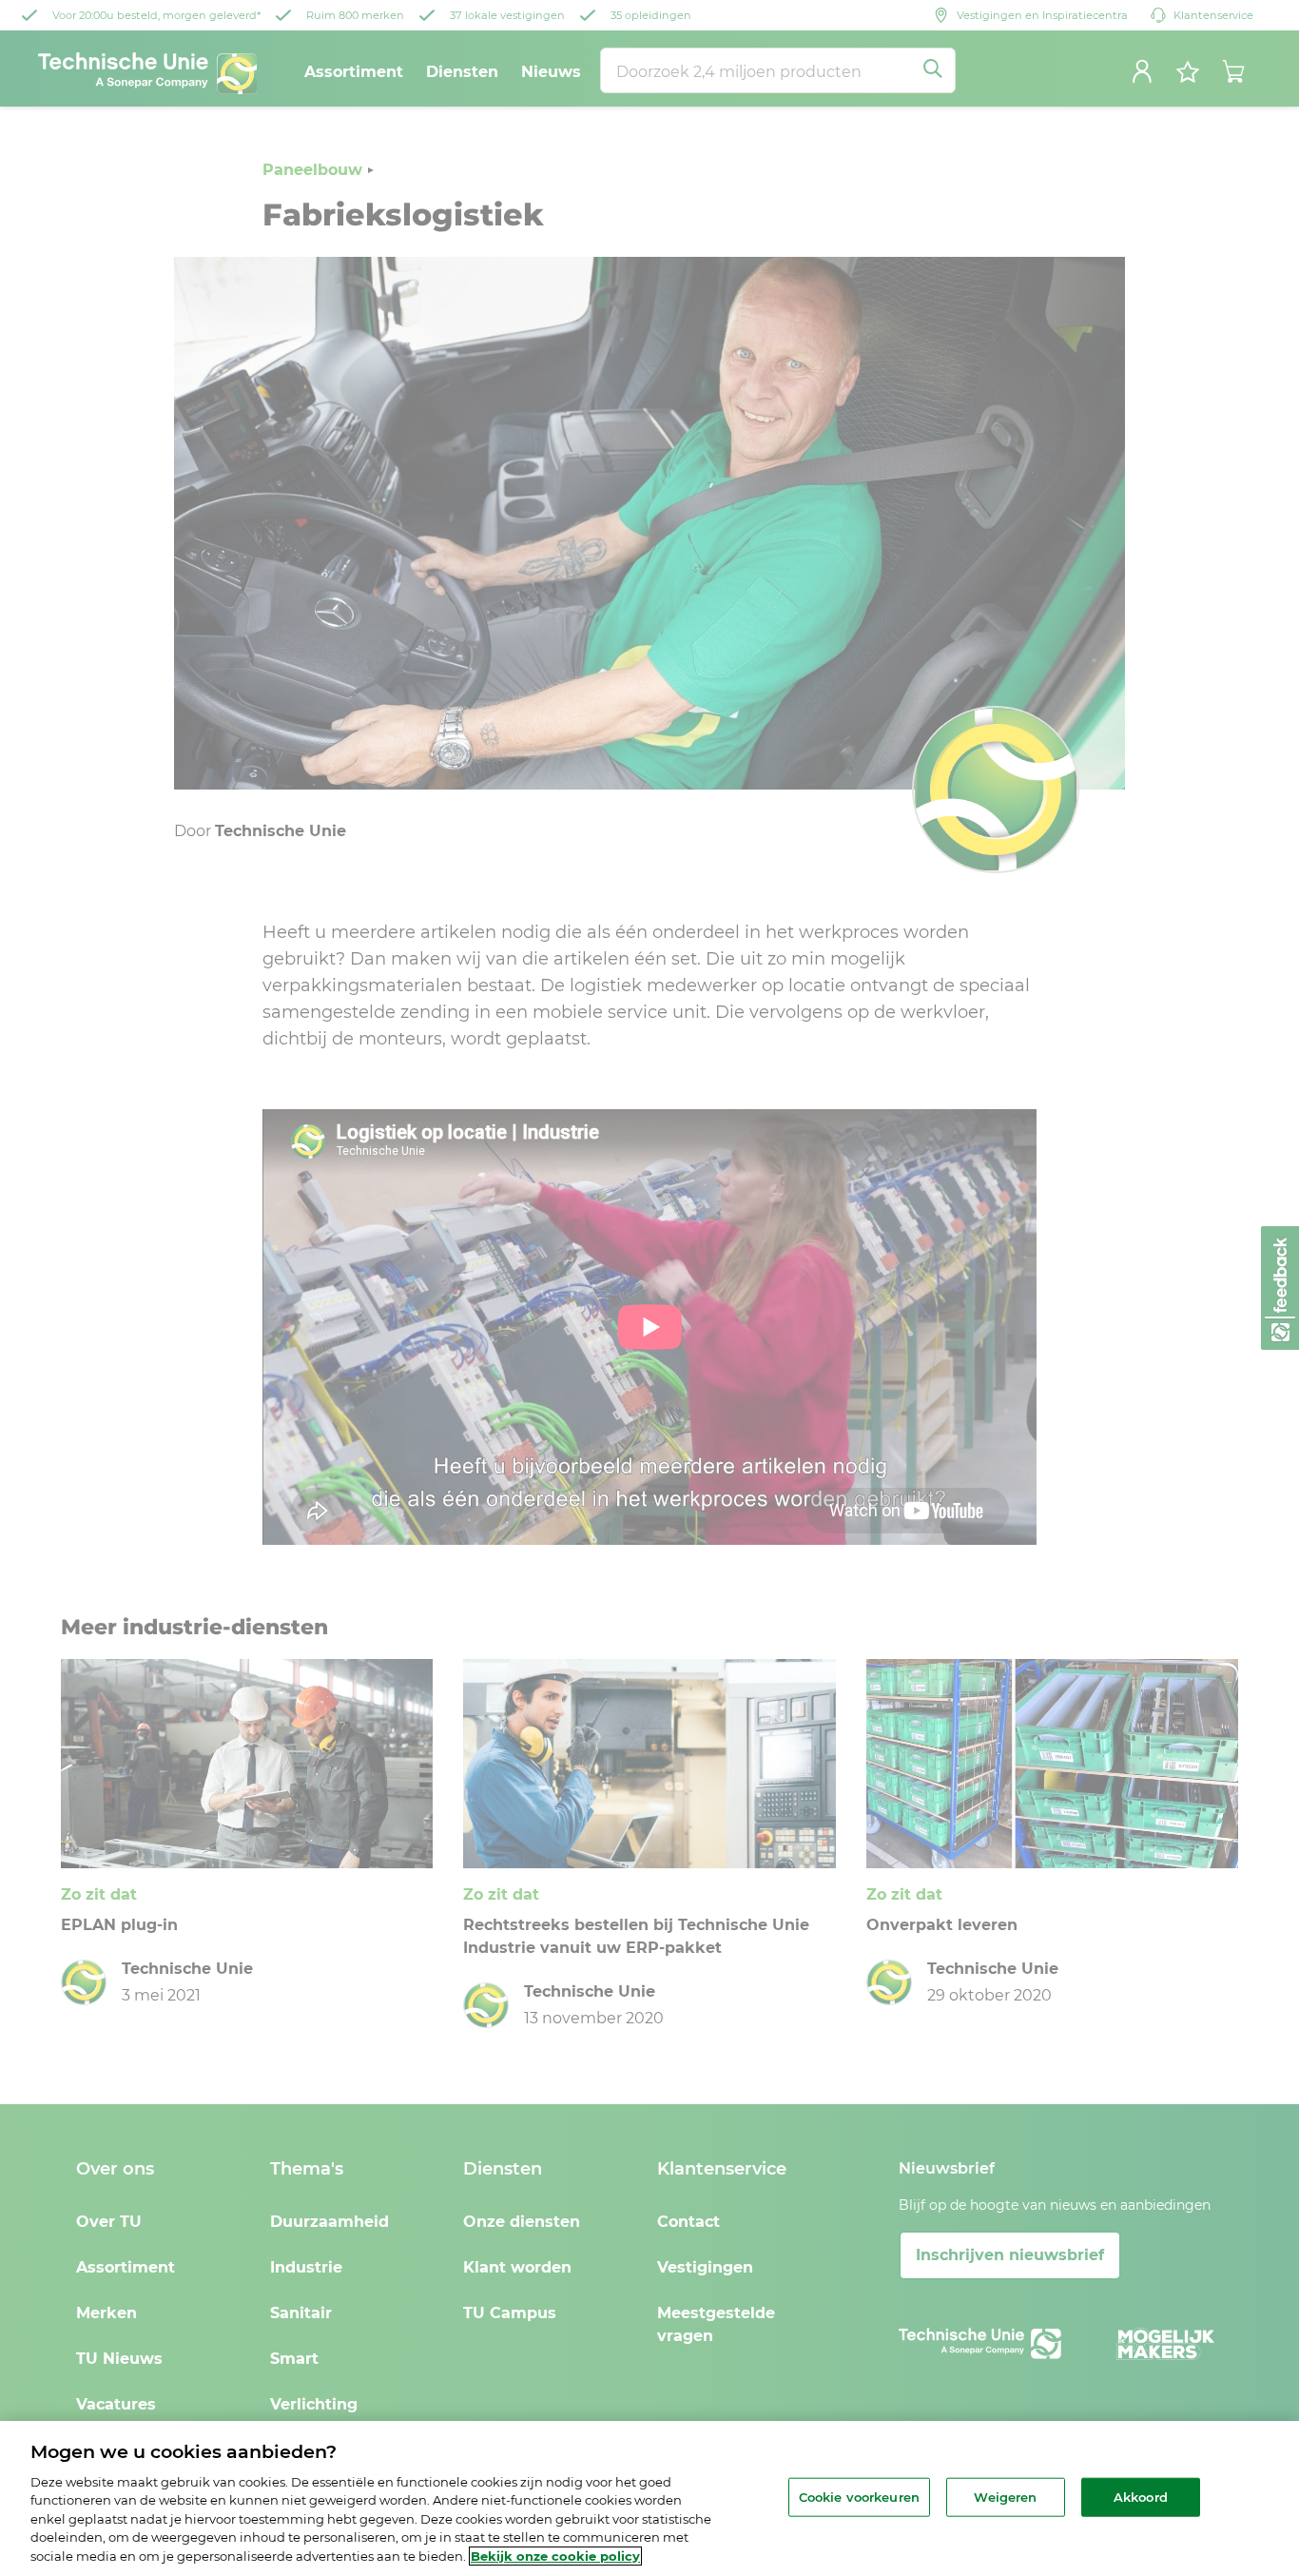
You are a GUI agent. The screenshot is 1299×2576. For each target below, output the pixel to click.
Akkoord (1141, 2496)
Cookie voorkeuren (859, 2496)
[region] (649, 2498)
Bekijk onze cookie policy (555, 2556)
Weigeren (1005, 2496)
